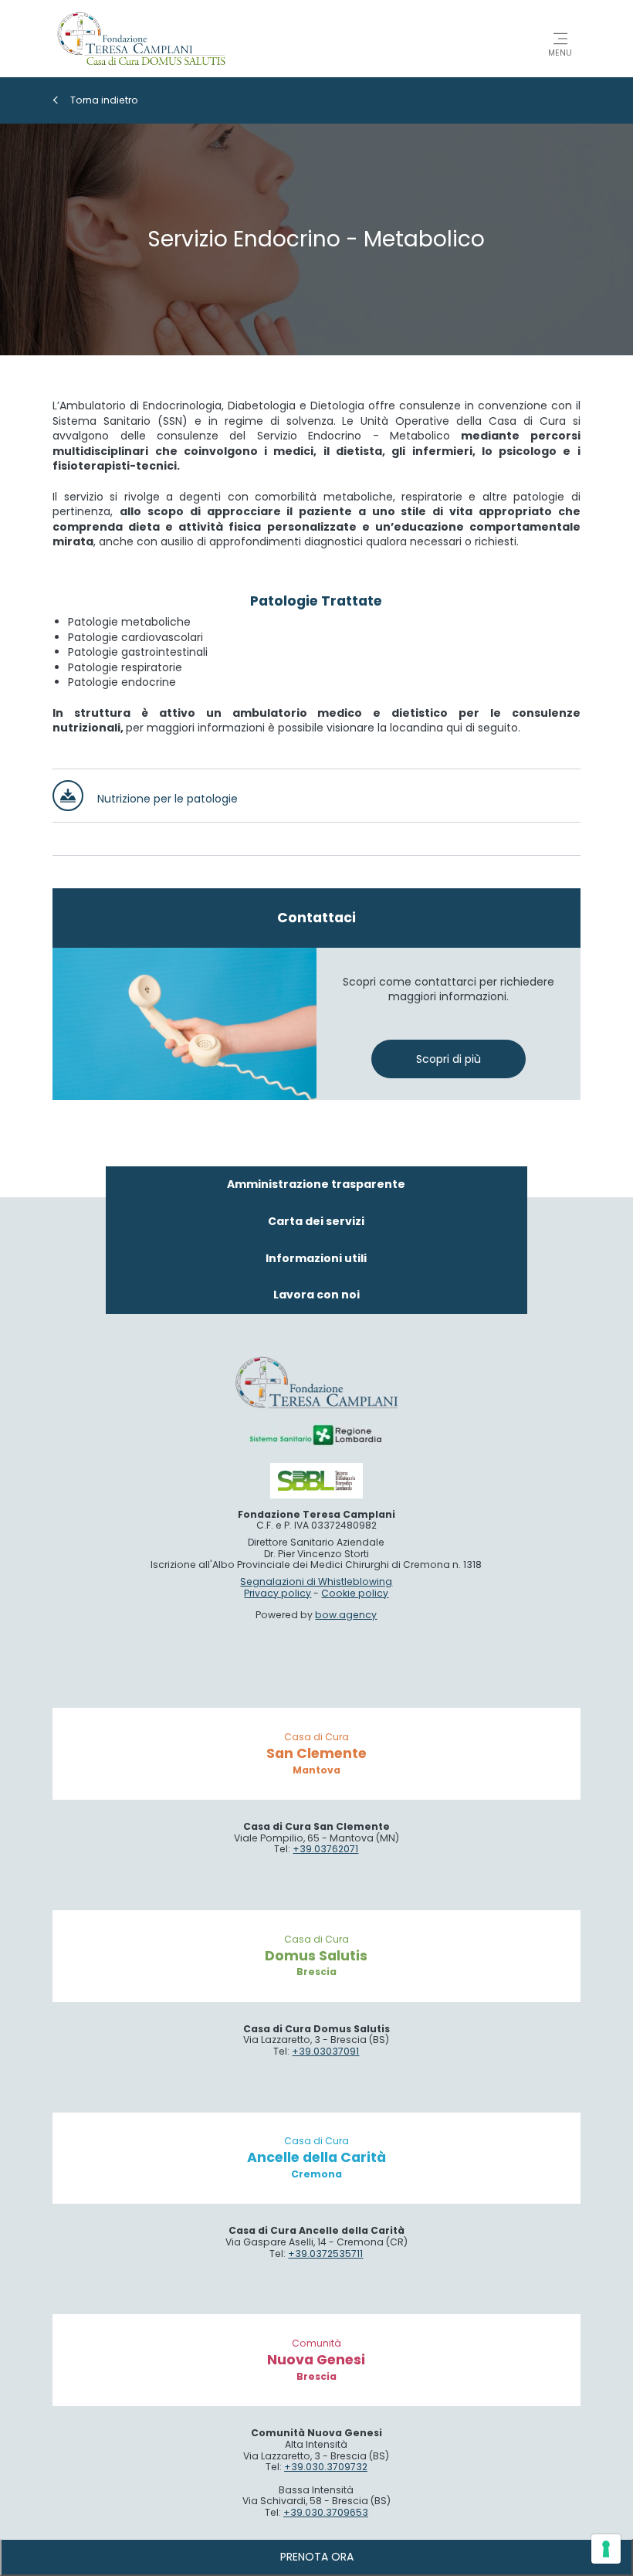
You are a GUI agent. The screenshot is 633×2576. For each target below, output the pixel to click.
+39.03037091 (325, 2051)
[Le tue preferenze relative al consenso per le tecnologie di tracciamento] (606, 2549)
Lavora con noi (316, 1295)
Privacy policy (278, 1593)
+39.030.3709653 (326, 2512)
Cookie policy (355, 1593)
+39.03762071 (325, 1849)
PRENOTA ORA (317, 2557)
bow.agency (346, 1615)
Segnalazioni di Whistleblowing (316, 1582)
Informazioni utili (316, 1258)
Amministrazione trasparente (316, 1184)
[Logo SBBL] (316, 1480)
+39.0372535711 (325, 2254)
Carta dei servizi (316, 1221)
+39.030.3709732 (326, 2467)
